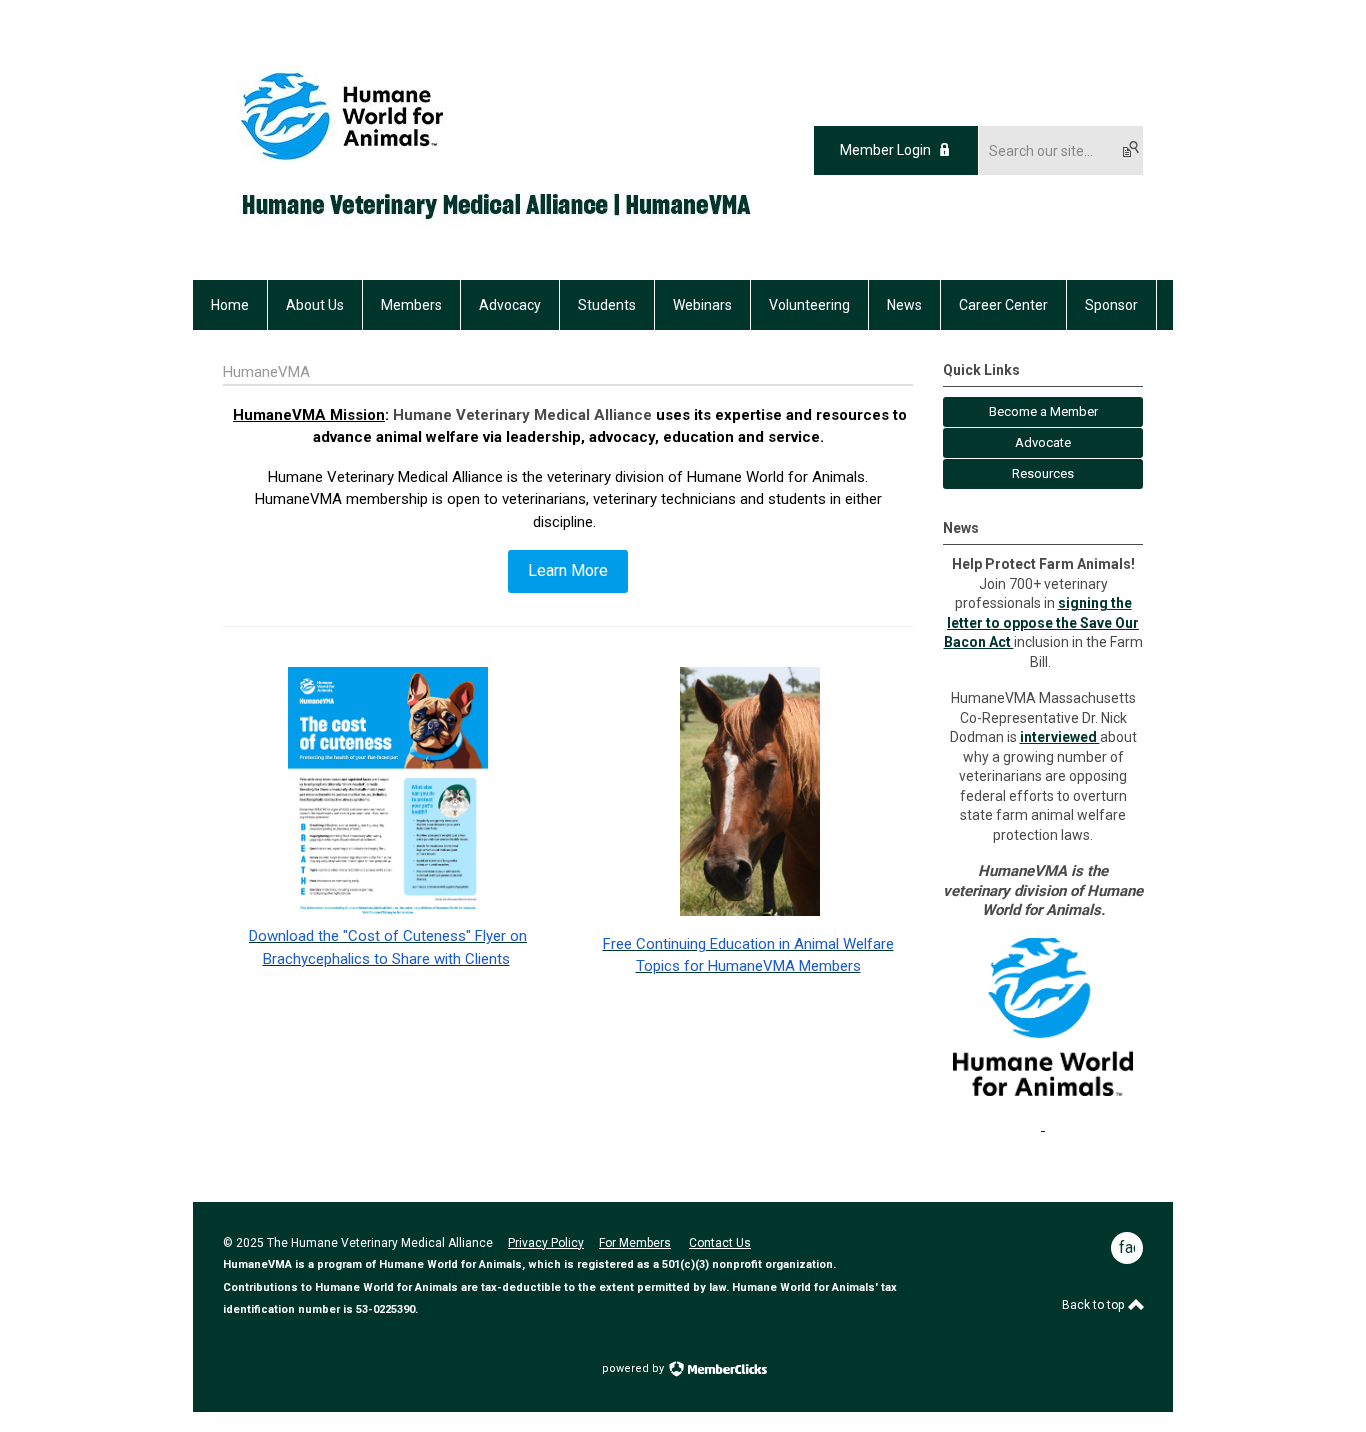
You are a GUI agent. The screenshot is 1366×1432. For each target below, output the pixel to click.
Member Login (885, 150)
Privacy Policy (546, 1243)
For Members (635, 1243)
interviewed (1060, 737)
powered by (634, 1368)
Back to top (1094, 1305)
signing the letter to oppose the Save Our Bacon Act (1042, 622)
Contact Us (720, 1243)
